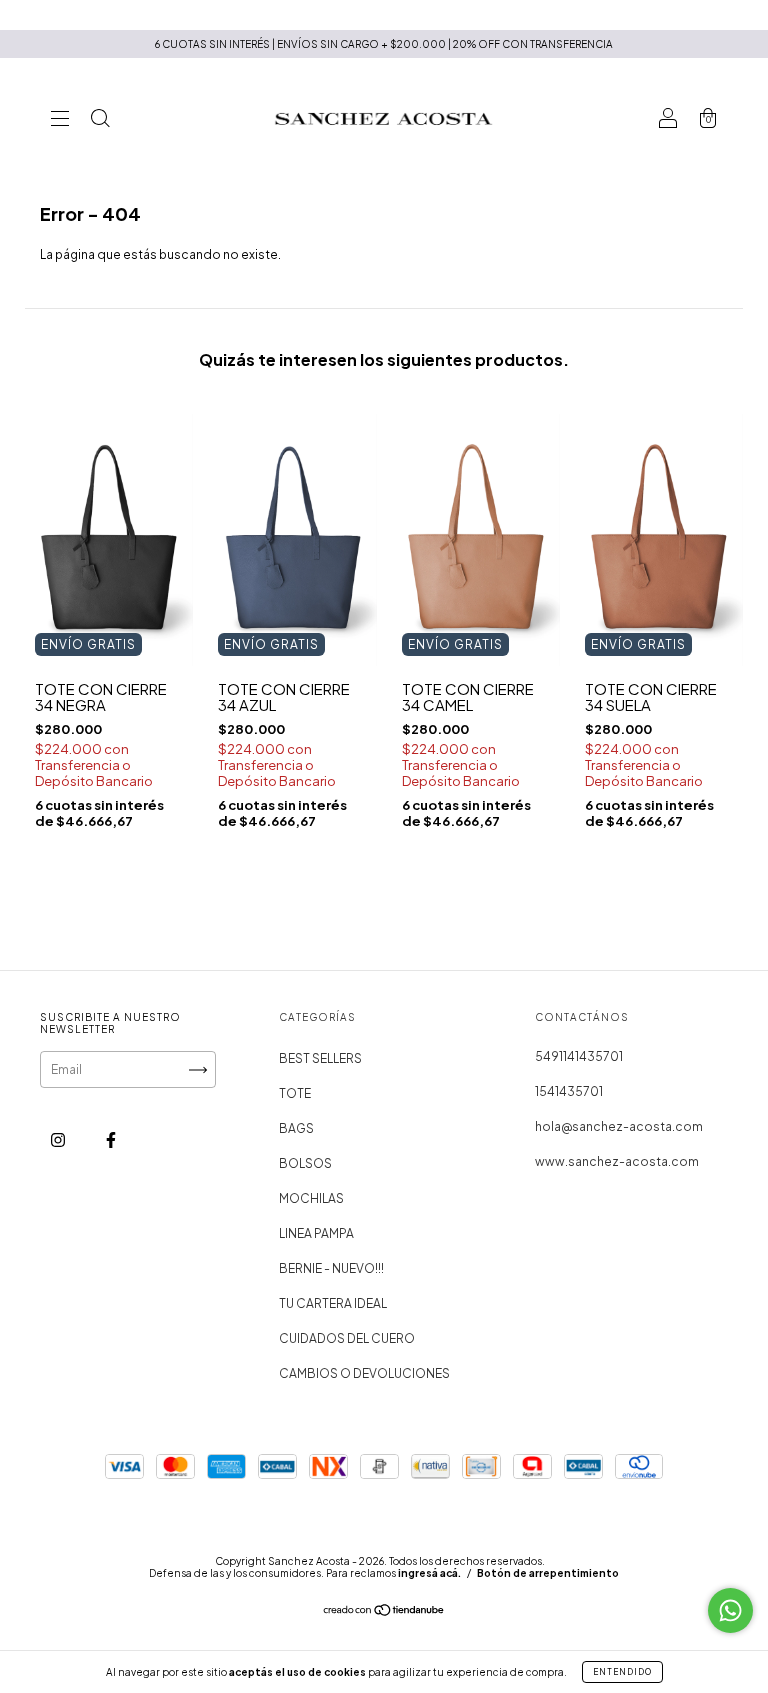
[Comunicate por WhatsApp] (730, 1610)
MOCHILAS (311, 1198)
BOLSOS (305, 1163)
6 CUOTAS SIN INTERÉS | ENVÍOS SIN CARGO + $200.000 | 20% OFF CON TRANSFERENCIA (384, 44)
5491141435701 (579, 1056)
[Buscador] (100, 120)
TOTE (295, 1093)
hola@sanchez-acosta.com (619, 1126)
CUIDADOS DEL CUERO (347, 1338)
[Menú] (60, 120)
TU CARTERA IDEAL (333, 1303)
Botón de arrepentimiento (548, 1573)
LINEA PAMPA (316, 1233)
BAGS (296, 1128)
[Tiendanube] (384, 1612)
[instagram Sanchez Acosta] (59, 1140)
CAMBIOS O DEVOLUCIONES (364, 1373)
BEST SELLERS (320, 1058)
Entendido (622, 1672)
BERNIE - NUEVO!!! (331, 1268)
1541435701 (569, 1091)
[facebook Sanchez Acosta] (111, 1140)
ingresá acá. (429, 1573)
